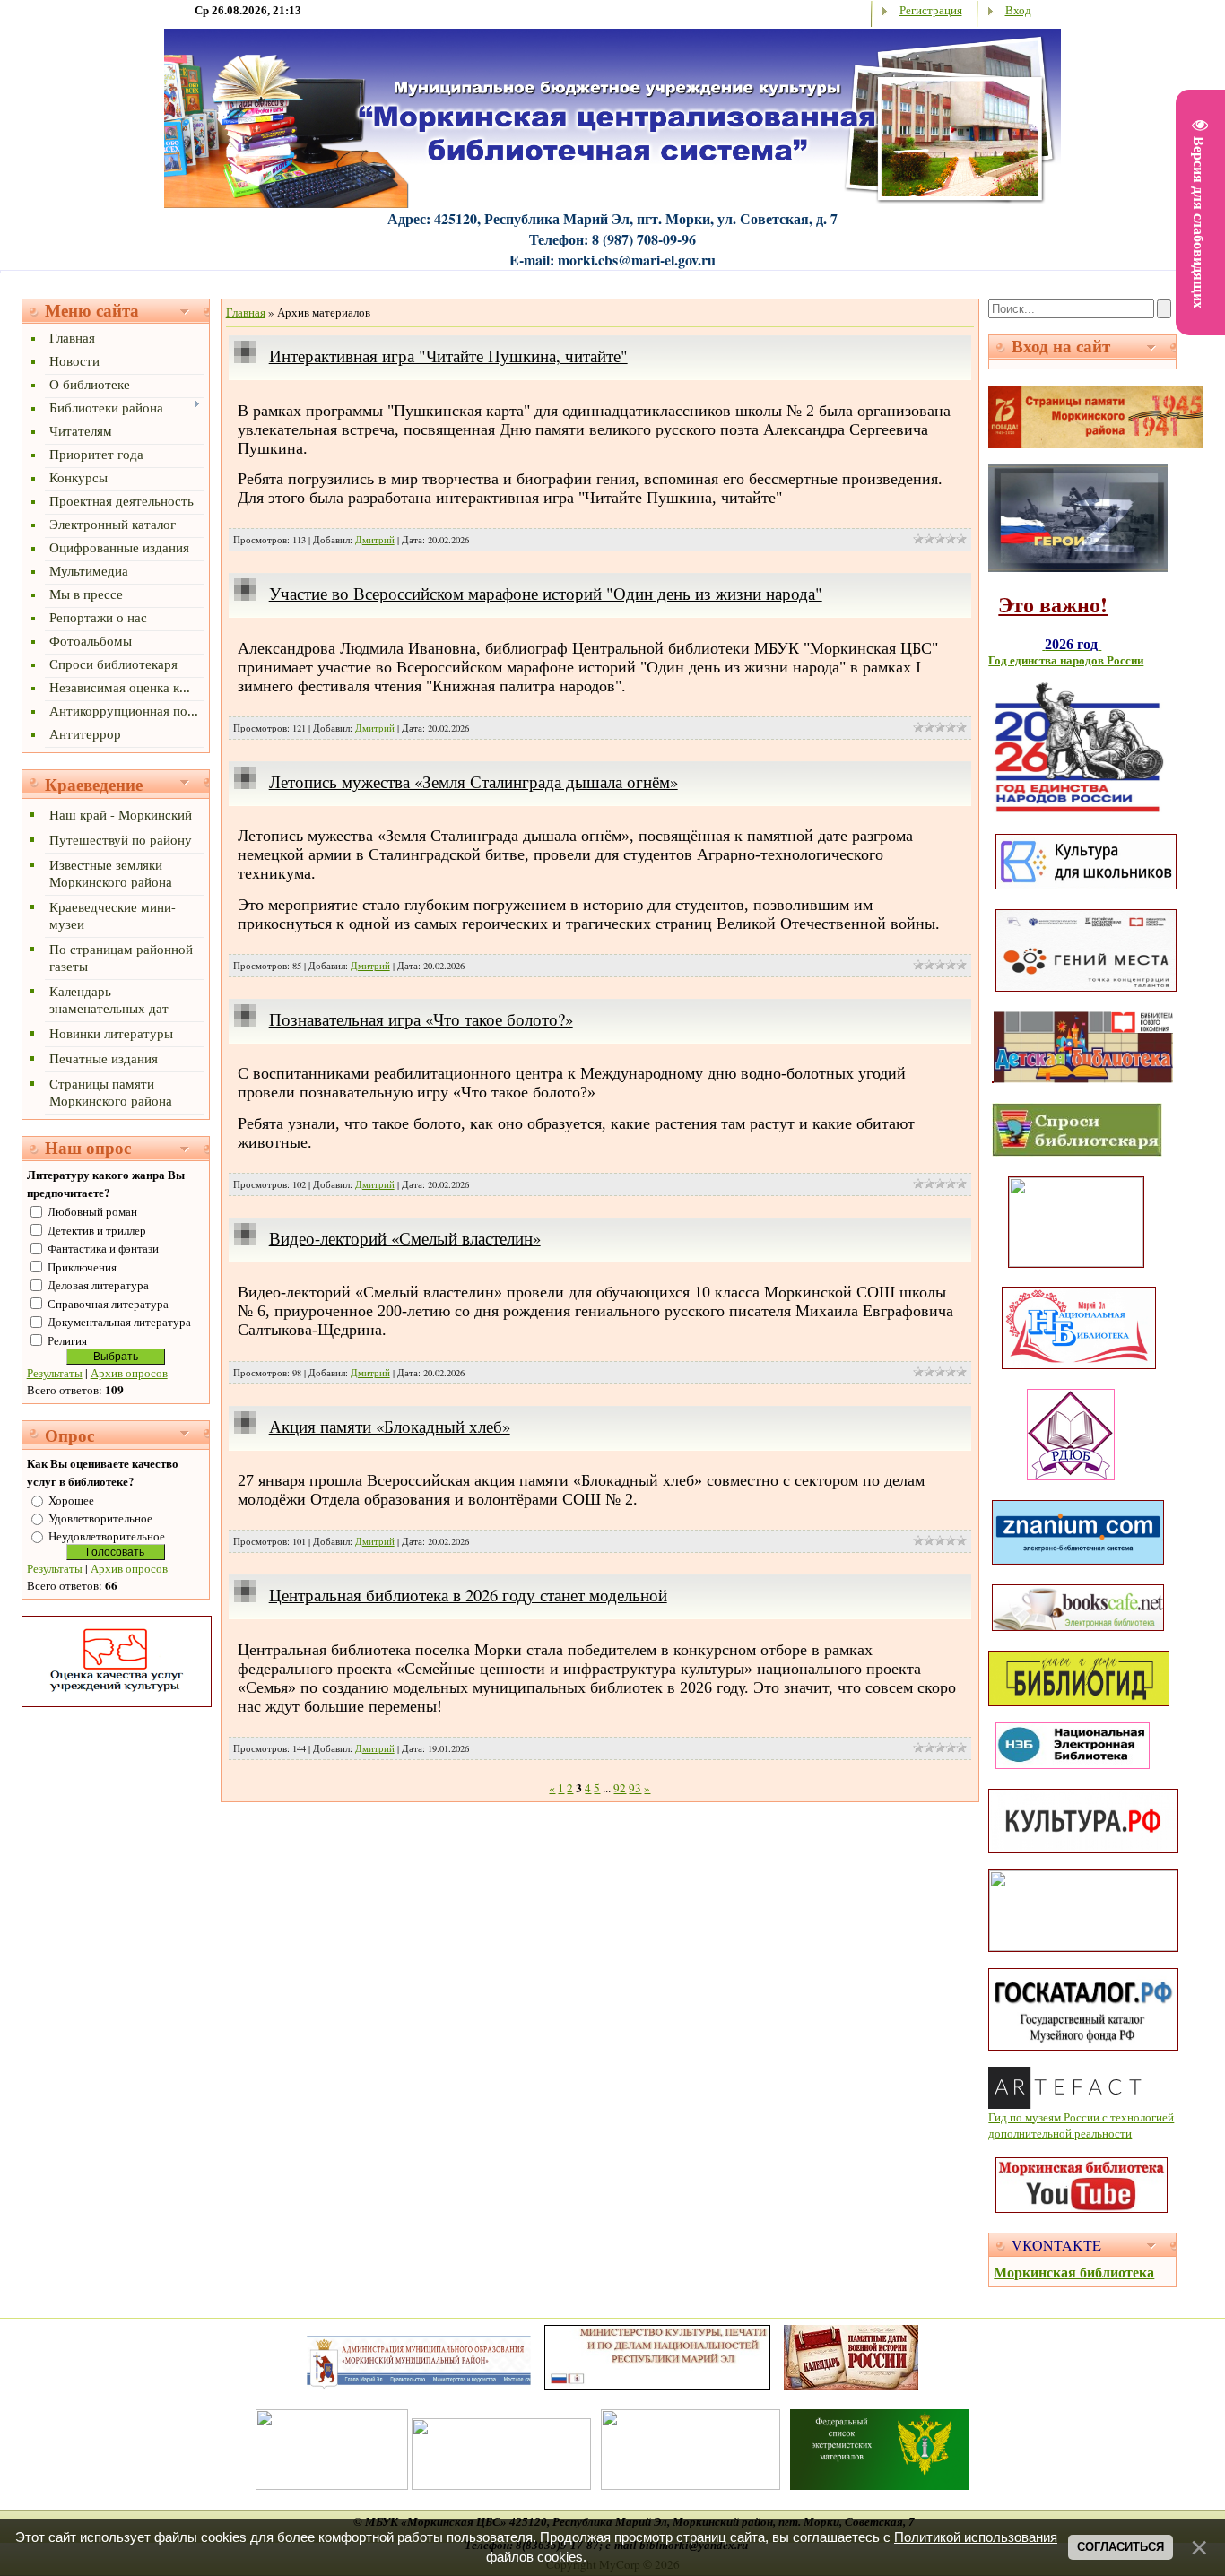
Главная (246, 312)
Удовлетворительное (100, 1518)
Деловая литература (98, 1285)
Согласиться (1121, 2547)
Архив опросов (129, 1373)
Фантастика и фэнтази (103, 1248)
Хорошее (71, 1500)
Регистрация (931, 10)
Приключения (82, 1267)
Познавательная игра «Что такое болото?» (421, 1019)
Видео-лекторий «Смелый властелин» (405, 1238)
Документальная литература (119, 1322)
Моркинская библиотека (1074, 2272)
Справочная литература (108, 1304)
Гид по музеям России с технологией (1081, 2117)
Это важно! (1053, 604)
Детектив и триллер (97, 1230)
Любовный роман (92, 1211)
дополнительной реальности (1060, 2133)
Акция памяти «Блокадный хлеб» (390, 1426)
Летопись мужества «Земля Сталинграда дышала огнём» (473, 781)
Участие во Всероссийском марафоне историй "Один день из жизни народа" (546, 593)
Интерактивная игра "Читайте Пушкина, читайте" (448, 356)
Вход (1018, 10)
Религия (67, 1340)
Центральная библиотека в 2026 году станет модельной (468, 1595)
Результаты (55, 1373)
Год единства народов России (1066, 660)
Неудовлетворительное (107, 1536)
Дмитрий (375, 540)
